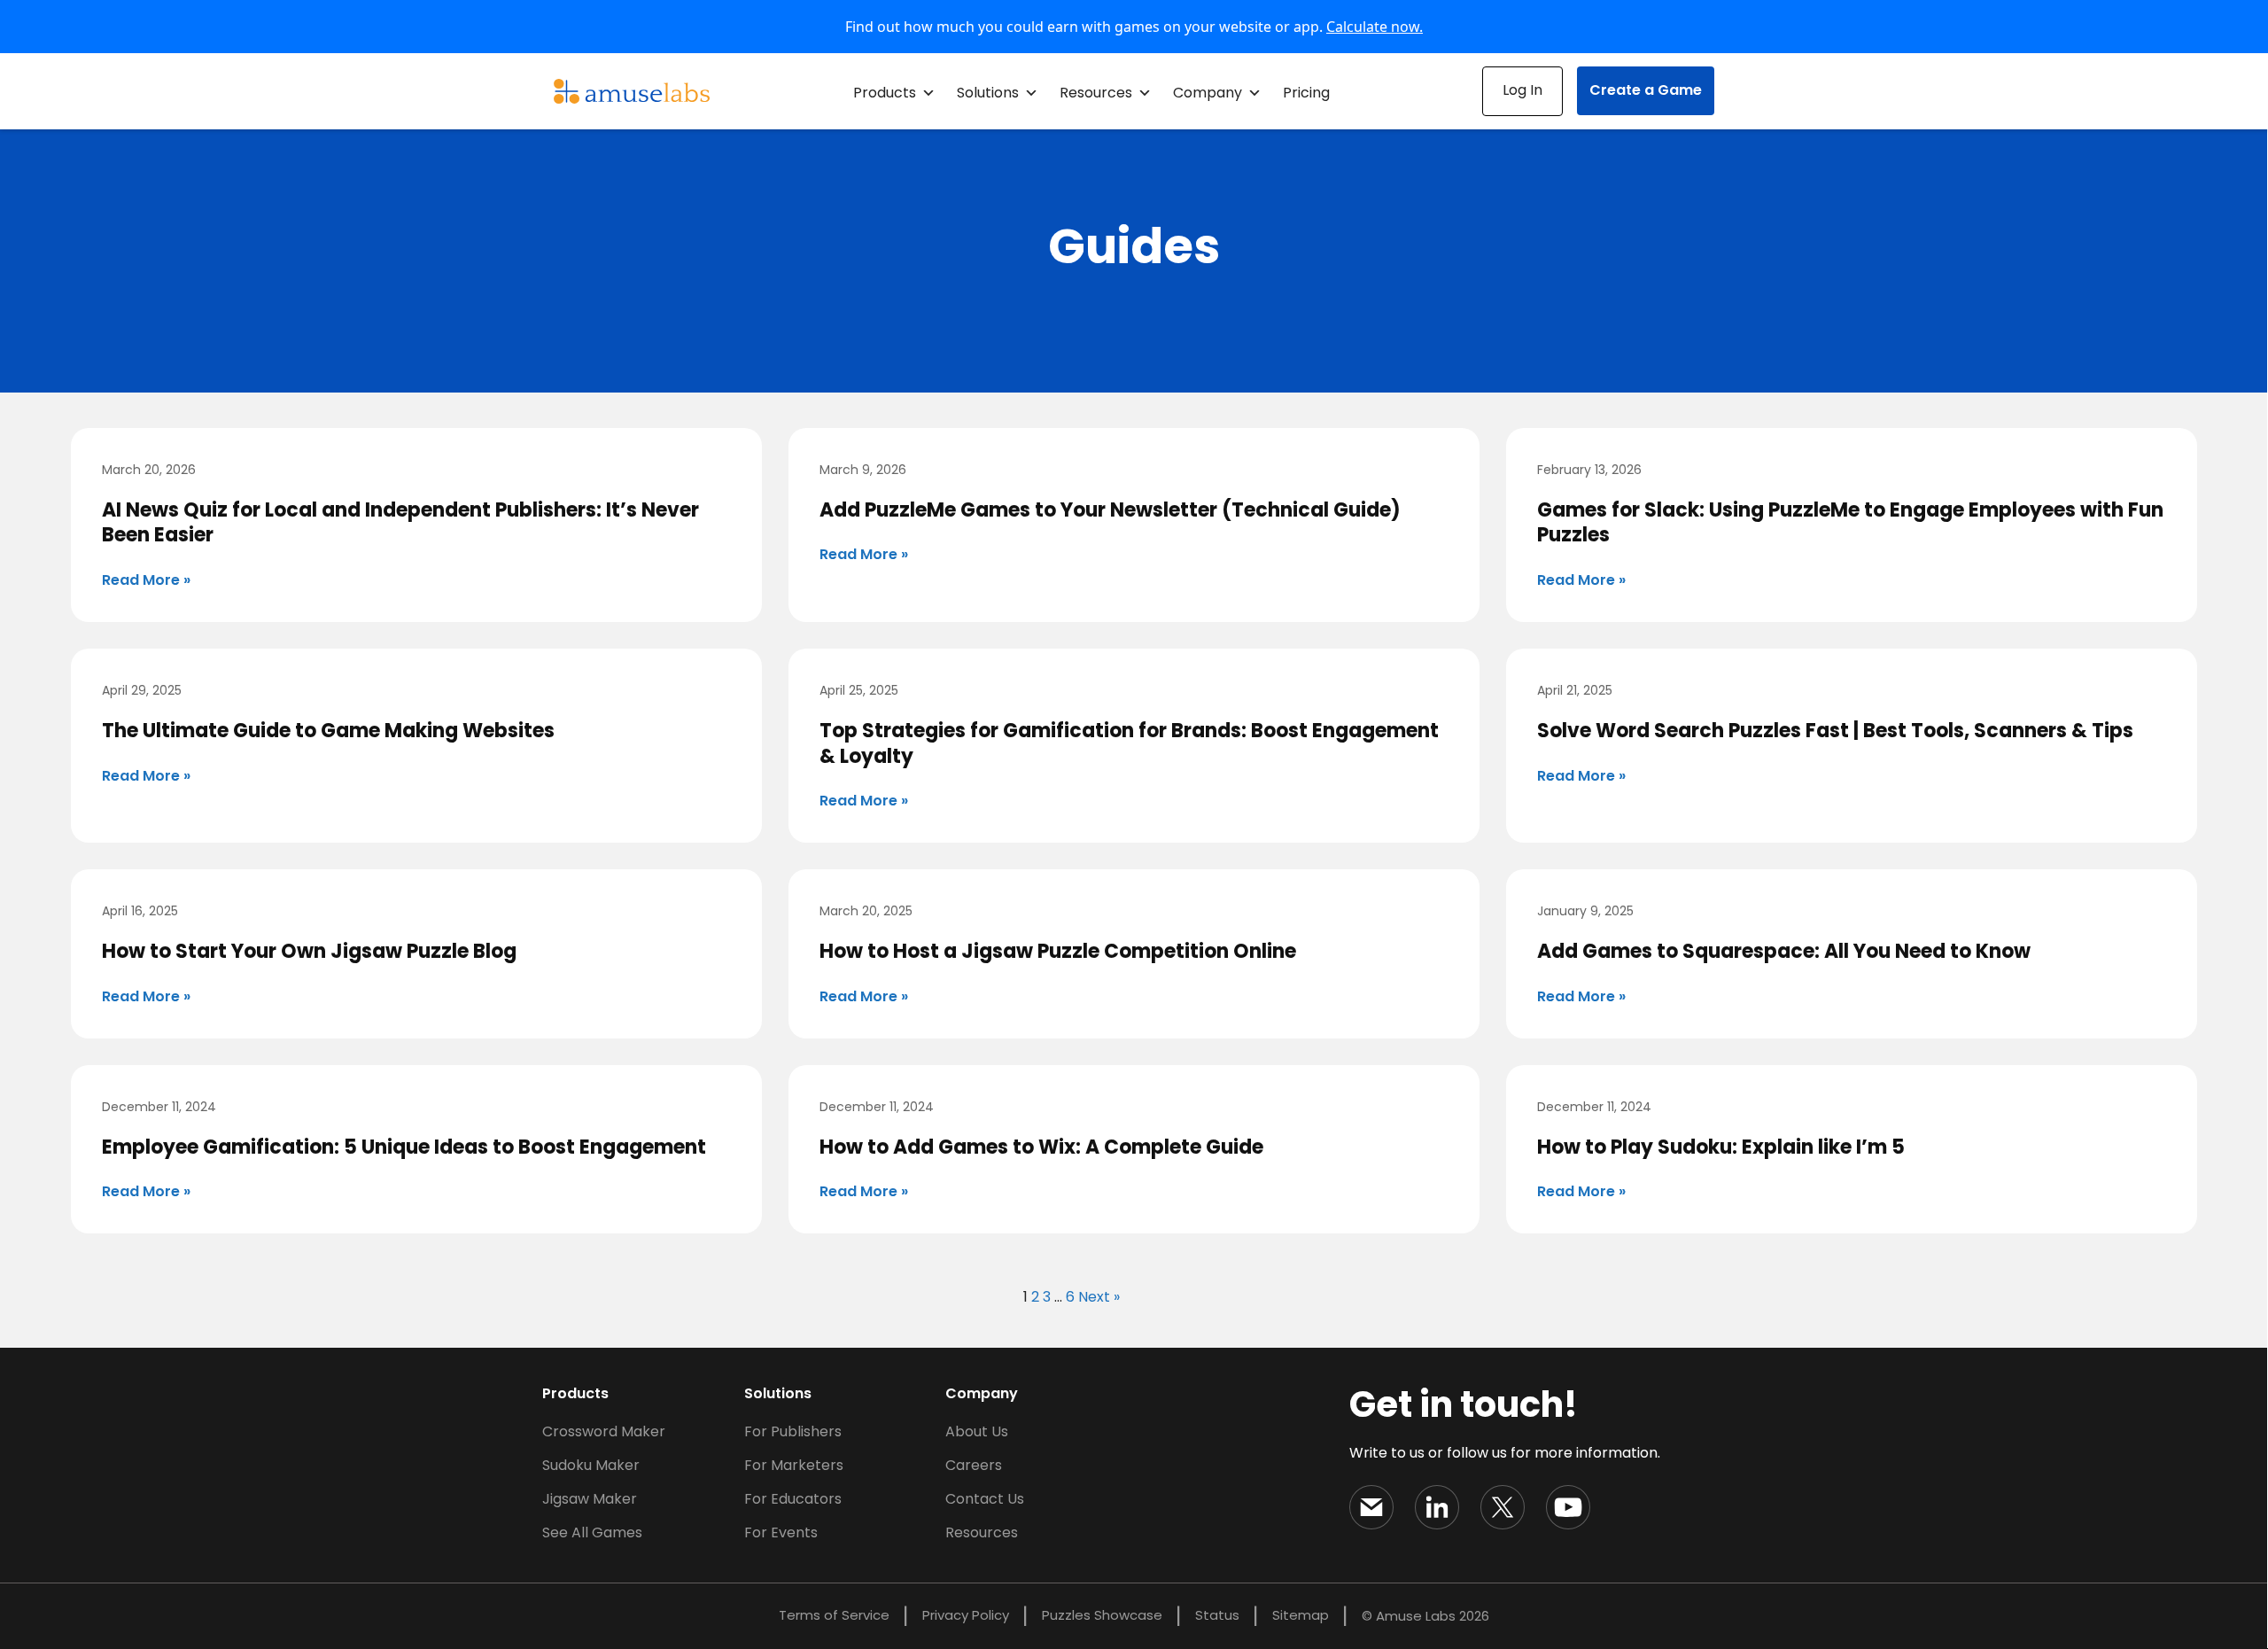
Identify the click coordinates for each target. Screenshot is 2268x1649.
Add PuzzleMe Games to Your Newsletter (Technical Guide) (1110, 510)
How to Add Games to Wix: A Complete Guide (1041, 1147)
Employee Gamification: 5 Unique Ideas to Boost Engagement (404, 1147)
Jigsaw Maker (590, 1499)
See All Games (592, 1532)
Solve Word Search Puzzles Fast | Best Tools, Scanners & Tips (1835, 731)
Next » (1099, 1297)
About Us (977, 1431)
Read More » (146, 580)
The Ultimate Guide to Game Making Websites (328, 731)
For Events (781, 1532)
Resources (1096, 93)
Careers (974, 1465)
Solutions (988, 93)
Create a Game (1646, 90)
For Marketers (794, 1465)
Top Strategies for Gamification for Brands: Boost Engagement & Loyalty (1129, 743)
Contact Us (985, 1499)
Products (885, 93)
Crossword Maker (604, 1431)
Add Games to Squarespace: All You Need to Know (1784, 951)
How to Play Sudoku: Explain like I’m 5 (1721, 1147)
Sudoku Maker (591, 1465)
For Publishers (793, 1431)
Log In (1522, 90)
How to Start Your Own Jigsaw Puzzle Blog (309, 951)
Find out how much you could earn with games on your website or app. (1134, 27)
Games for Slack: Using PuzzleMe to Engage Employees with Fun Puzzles (1850, 523)
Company (1208, 93)
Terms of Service (834, 1615)
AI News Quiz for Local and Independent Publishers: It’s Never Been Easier (400, 523)
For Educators (793, 1499)
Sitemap (1301, 1615)
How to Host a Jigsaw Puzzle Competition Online (1058, 951)
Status (1217, 1615)
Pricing (1306, 93)
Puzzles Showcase (1102, 1615)
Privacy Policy (966, 1615)
